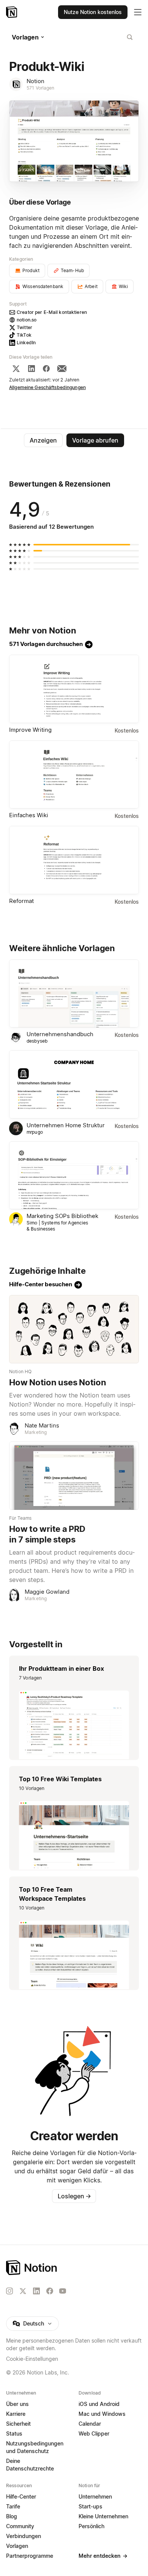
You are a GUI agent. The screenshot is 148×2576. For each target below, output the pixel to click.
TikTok (24, 335)
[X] (16, 369)
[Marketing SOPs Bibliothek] (74, 1175)
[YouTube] (63, 2291)
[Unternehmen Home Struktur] (74, 1084)
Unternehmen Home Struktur (66, 1125)
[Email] (62, 369)
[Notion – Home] (74, 2268)
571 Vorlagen (41, 88)
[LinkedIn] (31, 369)
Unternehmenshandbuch (60, 1034)
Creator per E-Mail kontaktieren (52, 312)
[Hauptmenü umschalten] (138, 12)
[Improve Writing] (74, 689)
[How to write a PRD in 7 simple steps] (74, 1476)
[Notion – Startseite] (12, 12)
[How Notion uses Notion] (74, 1329)
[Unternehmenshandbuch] (74, 994)
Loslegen (74, 2196)
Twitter (24, 327)
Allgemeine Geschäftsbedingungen (47, 387)
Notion (35, 81)
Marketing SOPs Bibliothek (62, 1216)
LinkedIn (26, 343)
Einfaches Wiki (29, 815)
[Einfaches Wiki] (74, 775)
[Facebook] (46, 369)
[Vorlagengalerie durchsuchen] (130, 37)
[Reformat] (74, 860)
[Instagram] (9, 2291)
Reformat (21, 901)
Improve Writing (30, 730)
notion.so (27, 320)
